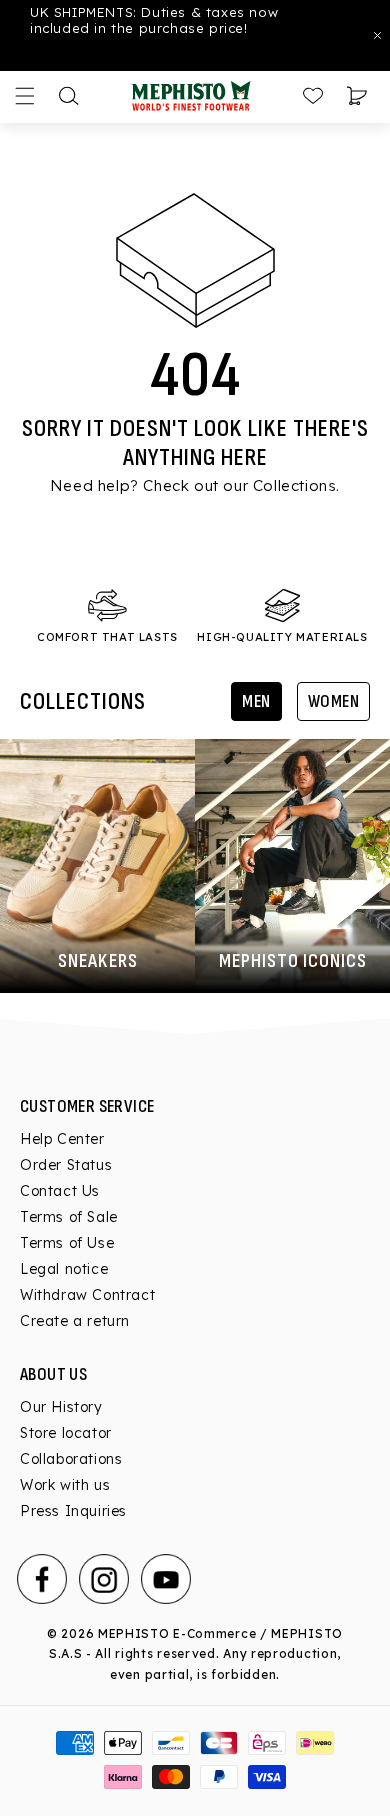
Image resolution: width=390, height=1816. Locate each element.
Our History (61, 1407)
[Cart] (357, 96)
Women (334, 701)
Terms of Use (67, 1243)
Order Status (66, 1165)
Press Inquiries (73, 1511)
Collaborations (71, 1459)
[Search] (69, 96)
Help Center (62, 1139)
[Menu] (25, 96)
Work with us (65, 1485)
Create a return (75, 1321)
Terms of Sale (69, 1217)
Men (256, 701)
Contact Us (60, 1191)
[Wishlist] (313, 96)
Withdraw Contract (87, 1295)
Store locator (66, 1433)
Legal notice (64, 1269)
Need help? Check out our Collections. (195, 485)
